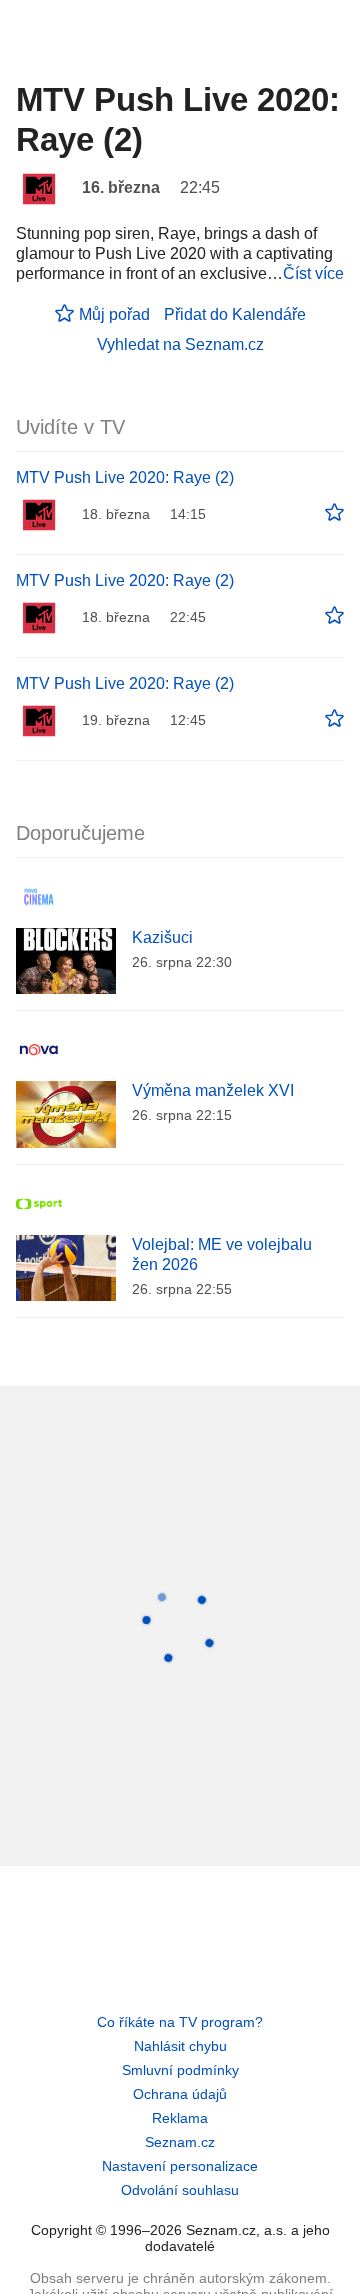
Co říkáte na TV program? (180, 2022)
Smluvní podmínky (180, 2070)
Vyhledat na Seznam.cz (180, 344)
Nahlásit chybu (180, 2046)
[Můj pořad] (334, 513)
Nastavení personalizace (180, 2166)
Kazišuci (162, 937)
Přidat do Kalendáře (235, 314)
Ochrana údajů (180, 2094)
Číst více (313, 273)
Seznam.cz (180, 2142)
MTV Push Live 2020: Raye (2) (125, 477)
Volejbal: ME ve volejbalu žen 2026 (222, 1254)
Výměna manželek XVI (213, 1090)
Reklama (180, 2118)
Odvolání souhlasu (180, 2190)
